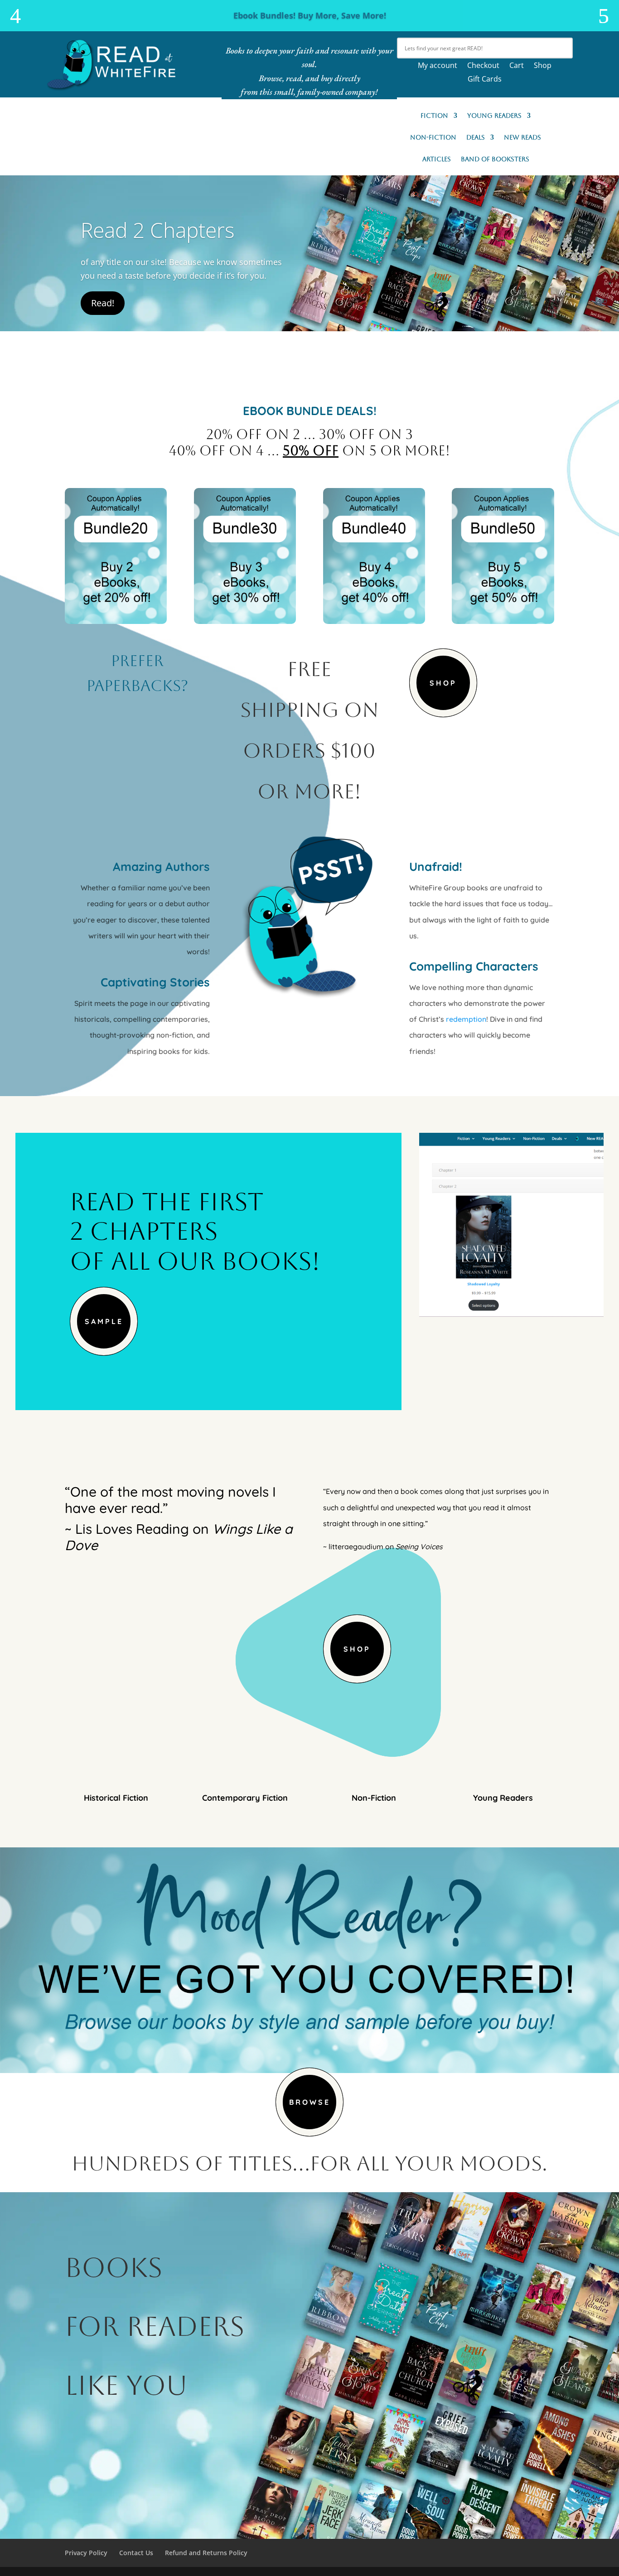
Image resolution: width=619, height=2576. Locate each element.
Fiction (434, 116)
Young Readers (494, 116)
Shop (543, 66)
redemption (466, 1019)
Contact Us (136, 2553)
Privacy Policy (86, 2553)
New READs (522, 138)
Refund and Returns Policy (206, 2553)
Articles (437, 159)
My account (438, 66)
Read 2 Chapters (157, 230)
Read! (103, 303)
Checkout (483, 66)
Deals (476, 138)
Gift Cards (485, 80)
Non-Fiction (433, 138)
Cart (517, 66)
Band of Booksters (495, 159)
